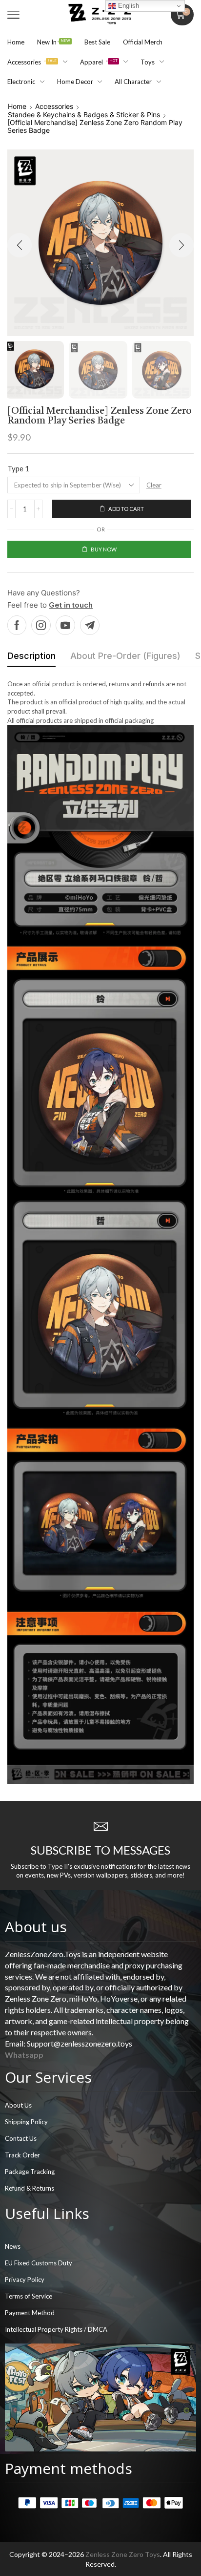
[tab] (31, 658)
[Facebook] (17, 625)
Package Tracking (30, 2172)
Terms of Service (29, 2296)
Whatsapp (24, 2055)
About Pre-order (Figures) (125, 656)
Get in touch (71, 605)
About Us (18, 2105)
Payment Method (30, 2313)
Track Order (22, 2155)
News (13, 2246)
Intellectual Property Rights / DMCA (56, 2329)
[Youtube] (65, 625)
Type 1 (18, 468)
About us (36, 1927)
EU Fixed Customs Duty (39, 2263)
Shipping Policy (26, 2122)
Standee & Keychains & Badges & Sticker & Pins (84, 115)
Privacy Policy (25, 2280)
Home (17, 106)
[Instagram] (41, 625)
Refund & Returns (30, 2188)
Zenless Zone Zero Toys (123, 2554)
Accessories (54, 106)
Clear (154, 485)
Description (31, 656)
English (128, 6)
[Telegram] (90, 625)
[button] (13, 15)
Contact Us (21, 2138)
